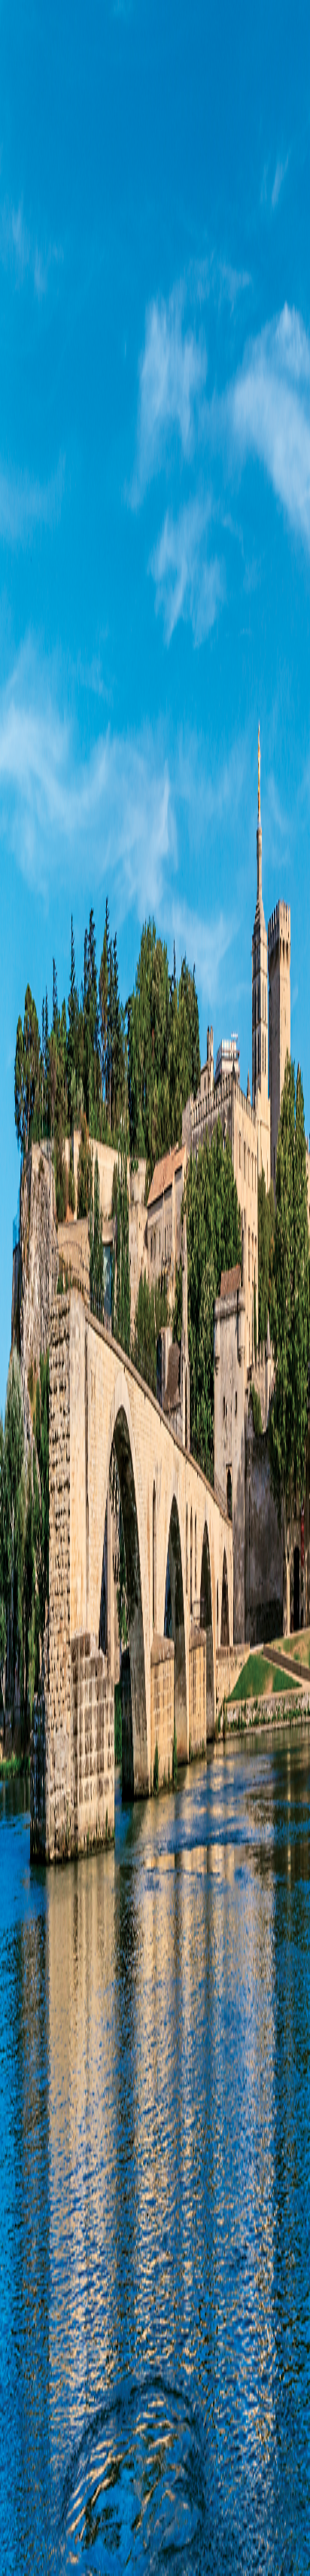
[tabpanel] (155, 722)
